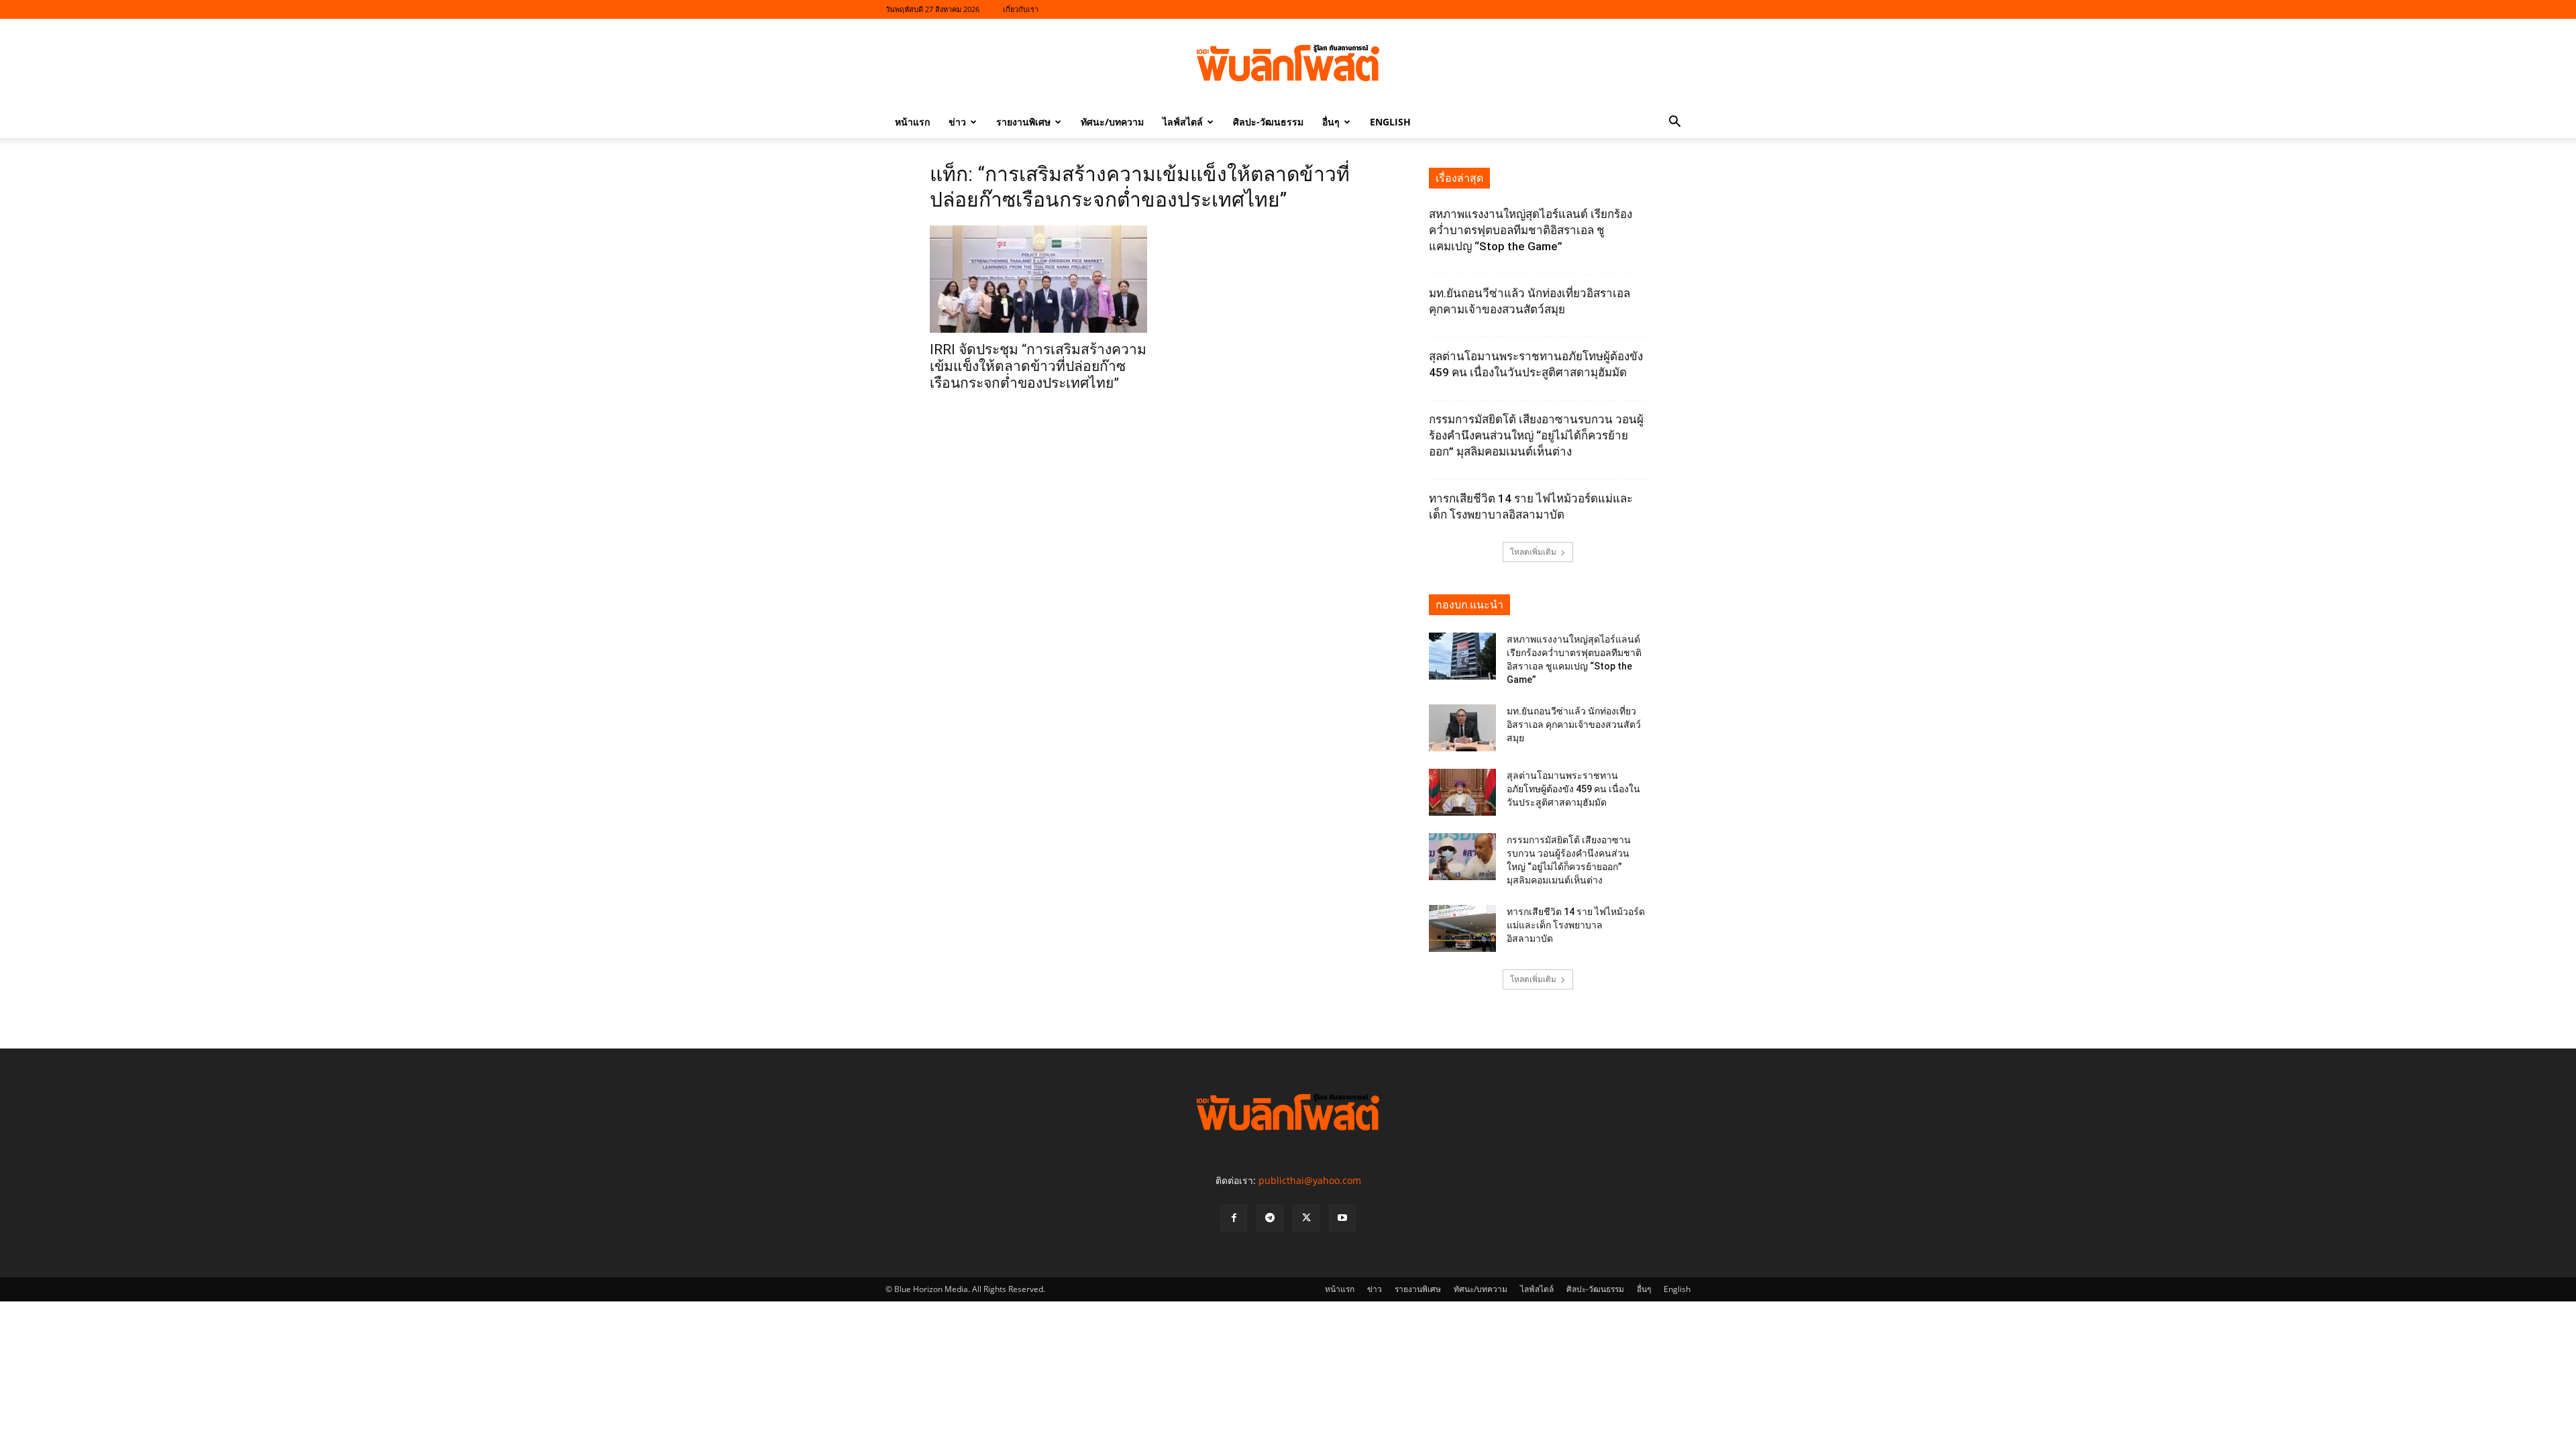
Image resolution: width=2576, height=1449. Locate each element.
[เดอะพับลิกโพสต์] (1288, 63)
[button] (1674, 123)
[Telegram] (1270, 1218)
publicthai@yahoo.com (1310, 1180)
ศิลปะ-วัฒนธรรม (1268, 122)
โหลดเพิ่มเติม (1533, 552)
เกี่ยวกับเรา (1021, 9)
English (1390, 122)
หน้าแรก (912, 122)
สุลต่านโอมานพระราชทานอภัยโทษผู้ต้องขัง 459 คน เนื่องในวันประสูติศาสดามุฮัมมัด (1573, 789)
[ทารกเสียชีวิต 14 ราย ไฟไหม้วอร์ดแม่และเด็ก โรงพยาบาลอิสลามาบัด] (1462, 928)
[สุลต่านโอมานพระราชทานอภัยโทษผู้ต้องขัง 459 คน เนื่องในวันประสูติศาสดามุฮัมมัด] (1462, 792)
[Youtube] (1342, 1218)
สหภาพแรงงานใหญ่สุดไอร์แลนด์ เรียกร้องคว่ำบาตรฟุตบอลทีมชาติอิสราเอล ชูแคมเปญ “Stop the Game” (1531, 230)
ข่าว (957, 122)
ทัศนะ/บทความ (1112, 122)
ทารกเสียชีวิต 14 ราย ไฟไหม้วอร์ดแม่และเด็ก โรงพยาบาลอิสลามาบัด (1576, 925)
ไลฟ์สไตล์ (1183, 122)
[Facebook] (1234, 1218)
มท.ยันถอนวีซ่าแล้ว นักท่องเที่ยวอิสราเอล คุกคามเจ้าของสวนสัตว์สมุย (1574, 724)
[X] (1306, 1218)
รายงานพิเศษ (1023, 122)
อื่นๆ (1331, 122)
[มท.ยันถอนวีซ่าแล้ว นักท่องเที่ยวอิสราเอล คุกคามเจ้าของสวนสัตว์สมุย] (1462, 728)
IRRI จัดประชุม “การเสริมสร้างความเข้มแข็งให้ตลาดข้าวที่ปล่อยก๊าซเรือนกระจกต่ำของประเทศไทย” (1038, 366)
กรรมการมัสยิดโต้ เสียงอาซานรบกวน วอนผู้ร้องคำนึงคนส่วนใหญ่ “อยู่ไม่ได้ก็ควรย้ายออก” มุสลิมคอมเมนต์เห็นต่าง (1536, 435)
